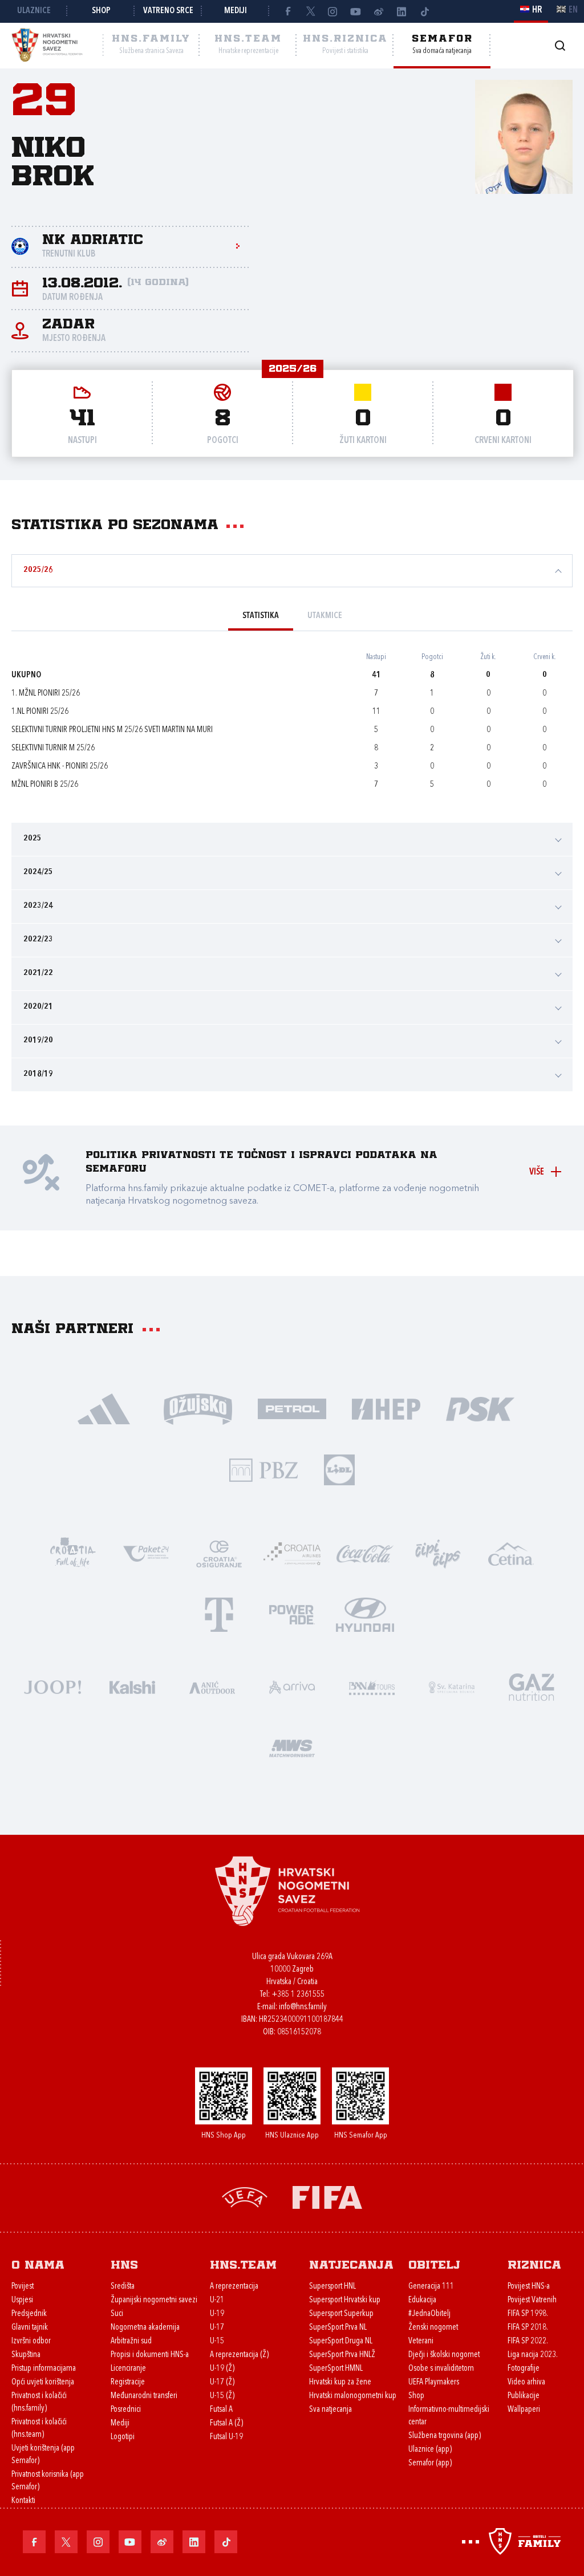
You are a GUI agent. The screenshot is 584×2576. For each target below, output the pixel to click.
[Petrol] (292, 1408)
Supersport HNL (332, 2287)
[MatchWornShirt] (292, 1747)
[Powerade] (292, 1614)
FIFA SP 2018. (528, 2328)
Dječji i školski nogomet (444, 2355)
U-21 (217, 2300)
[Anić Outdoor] (212, 1686)
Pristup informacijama (44, 2369)
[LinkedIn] (401, 11)
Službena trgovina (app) (445, 2436)
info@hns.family (303, 2007)
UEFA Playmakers (434, 2382)
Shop (101, 11)
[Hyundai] (365, 1614)
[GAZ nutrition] (532, 1686)
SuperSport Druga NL (341, 2341)
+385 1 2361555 (298, 1995)
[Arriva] (292, 1686)
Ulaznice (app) (430, 2450)
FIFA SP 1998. (528, 2314)
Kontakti (23, 2501)
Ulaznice (34, 11)
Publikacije (524, 2396)
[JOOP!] (52, 1686)
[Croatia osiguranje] (219, 1553)
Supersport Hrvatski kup (345, 2300)
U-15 (217, 2341)
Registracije (128, 2382)
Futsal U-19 (226, 2437)
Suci (117, 2314)
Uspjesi (22, 2300)
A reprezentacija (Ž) (239, 2355)
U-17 (217, 2328)
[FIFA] (327, 2197)
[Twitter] (310, 11)
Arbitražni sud (131, 2341)
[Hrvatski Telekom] (219, 1614)
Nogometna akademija (145, 2328)
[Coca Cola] (365, 1553)
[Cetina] (511, 1553)
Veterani (421, 2341)
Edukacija (422, 2300)
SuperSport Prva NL (338, 2328)
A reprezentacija (234, 2287)
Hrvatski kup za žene (340, 2382)
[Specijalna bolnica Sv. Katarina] (452, 1686)
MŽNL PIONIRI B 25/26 (45, 785)
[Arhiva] (560, 45)
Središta (123, 2287)
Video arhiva (526, 2382)
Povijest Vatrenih (532, 2300)
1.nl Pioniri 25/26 (40, 712)
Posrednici (126, 2410)
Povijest (23, 2287)
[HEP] (386, 1408)
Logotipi (123, 2437)
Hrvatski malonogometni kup (353, 2396)
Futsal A (221, 2410)
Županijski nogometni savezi (154, 2300)
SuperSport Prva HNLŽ (342, 2355)
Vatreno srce (168, 11)
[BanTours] (372, 1686)
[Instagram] (333, 11)
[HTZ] (73, 1553)
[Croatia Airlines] (292, 1553)
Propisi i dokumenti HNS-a (150, 2355)
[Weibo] (379, 11)
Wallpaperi (524, 2410)
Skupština (26, 2355)
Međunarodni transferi (144, 2396)
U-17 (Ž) (222, 2382)
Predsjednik (29, 2314)
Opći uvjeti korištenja (43, 2382)
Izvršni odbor (31, 2341)
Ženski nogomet (433, 2328)
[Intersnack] (438, 1553)
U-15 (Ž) (222, 2396)
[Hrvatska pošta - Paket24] (146, 1553)
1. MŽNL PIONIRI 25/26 (46, 694)
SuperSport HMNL (336, 2369)
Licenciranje (128, 2369)
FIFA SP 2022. (528, 2341)
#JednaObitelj (429, 2314)
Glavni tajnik (30, 2328)
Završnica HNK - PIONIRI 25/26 (60, 767)
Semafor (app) (430, 2463)
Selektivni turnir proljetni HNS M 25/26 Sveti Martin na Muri (112, 730)
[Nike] (104, 1408)
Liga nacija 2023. (533, 2355)
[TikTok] (424, 11)
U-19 (217, 2314)
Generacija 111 (431, 2287)
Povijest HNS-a (529, 2287)
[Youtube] (356, 11)
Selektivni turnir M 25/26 (53, 748)
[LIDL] (339, 1469)
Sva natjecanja (330, 2410)
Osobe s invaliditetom (441, 2369)
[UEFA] (245, 2197)
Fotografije (524, 2369)
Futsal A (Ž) (226, 2423)
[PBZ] (264, 1469)
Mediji (236, 11)
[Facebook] (287, 11)
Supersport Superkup (341, 2314)
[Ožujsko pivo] (198, 1408)
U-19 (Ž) (222, 2369)
